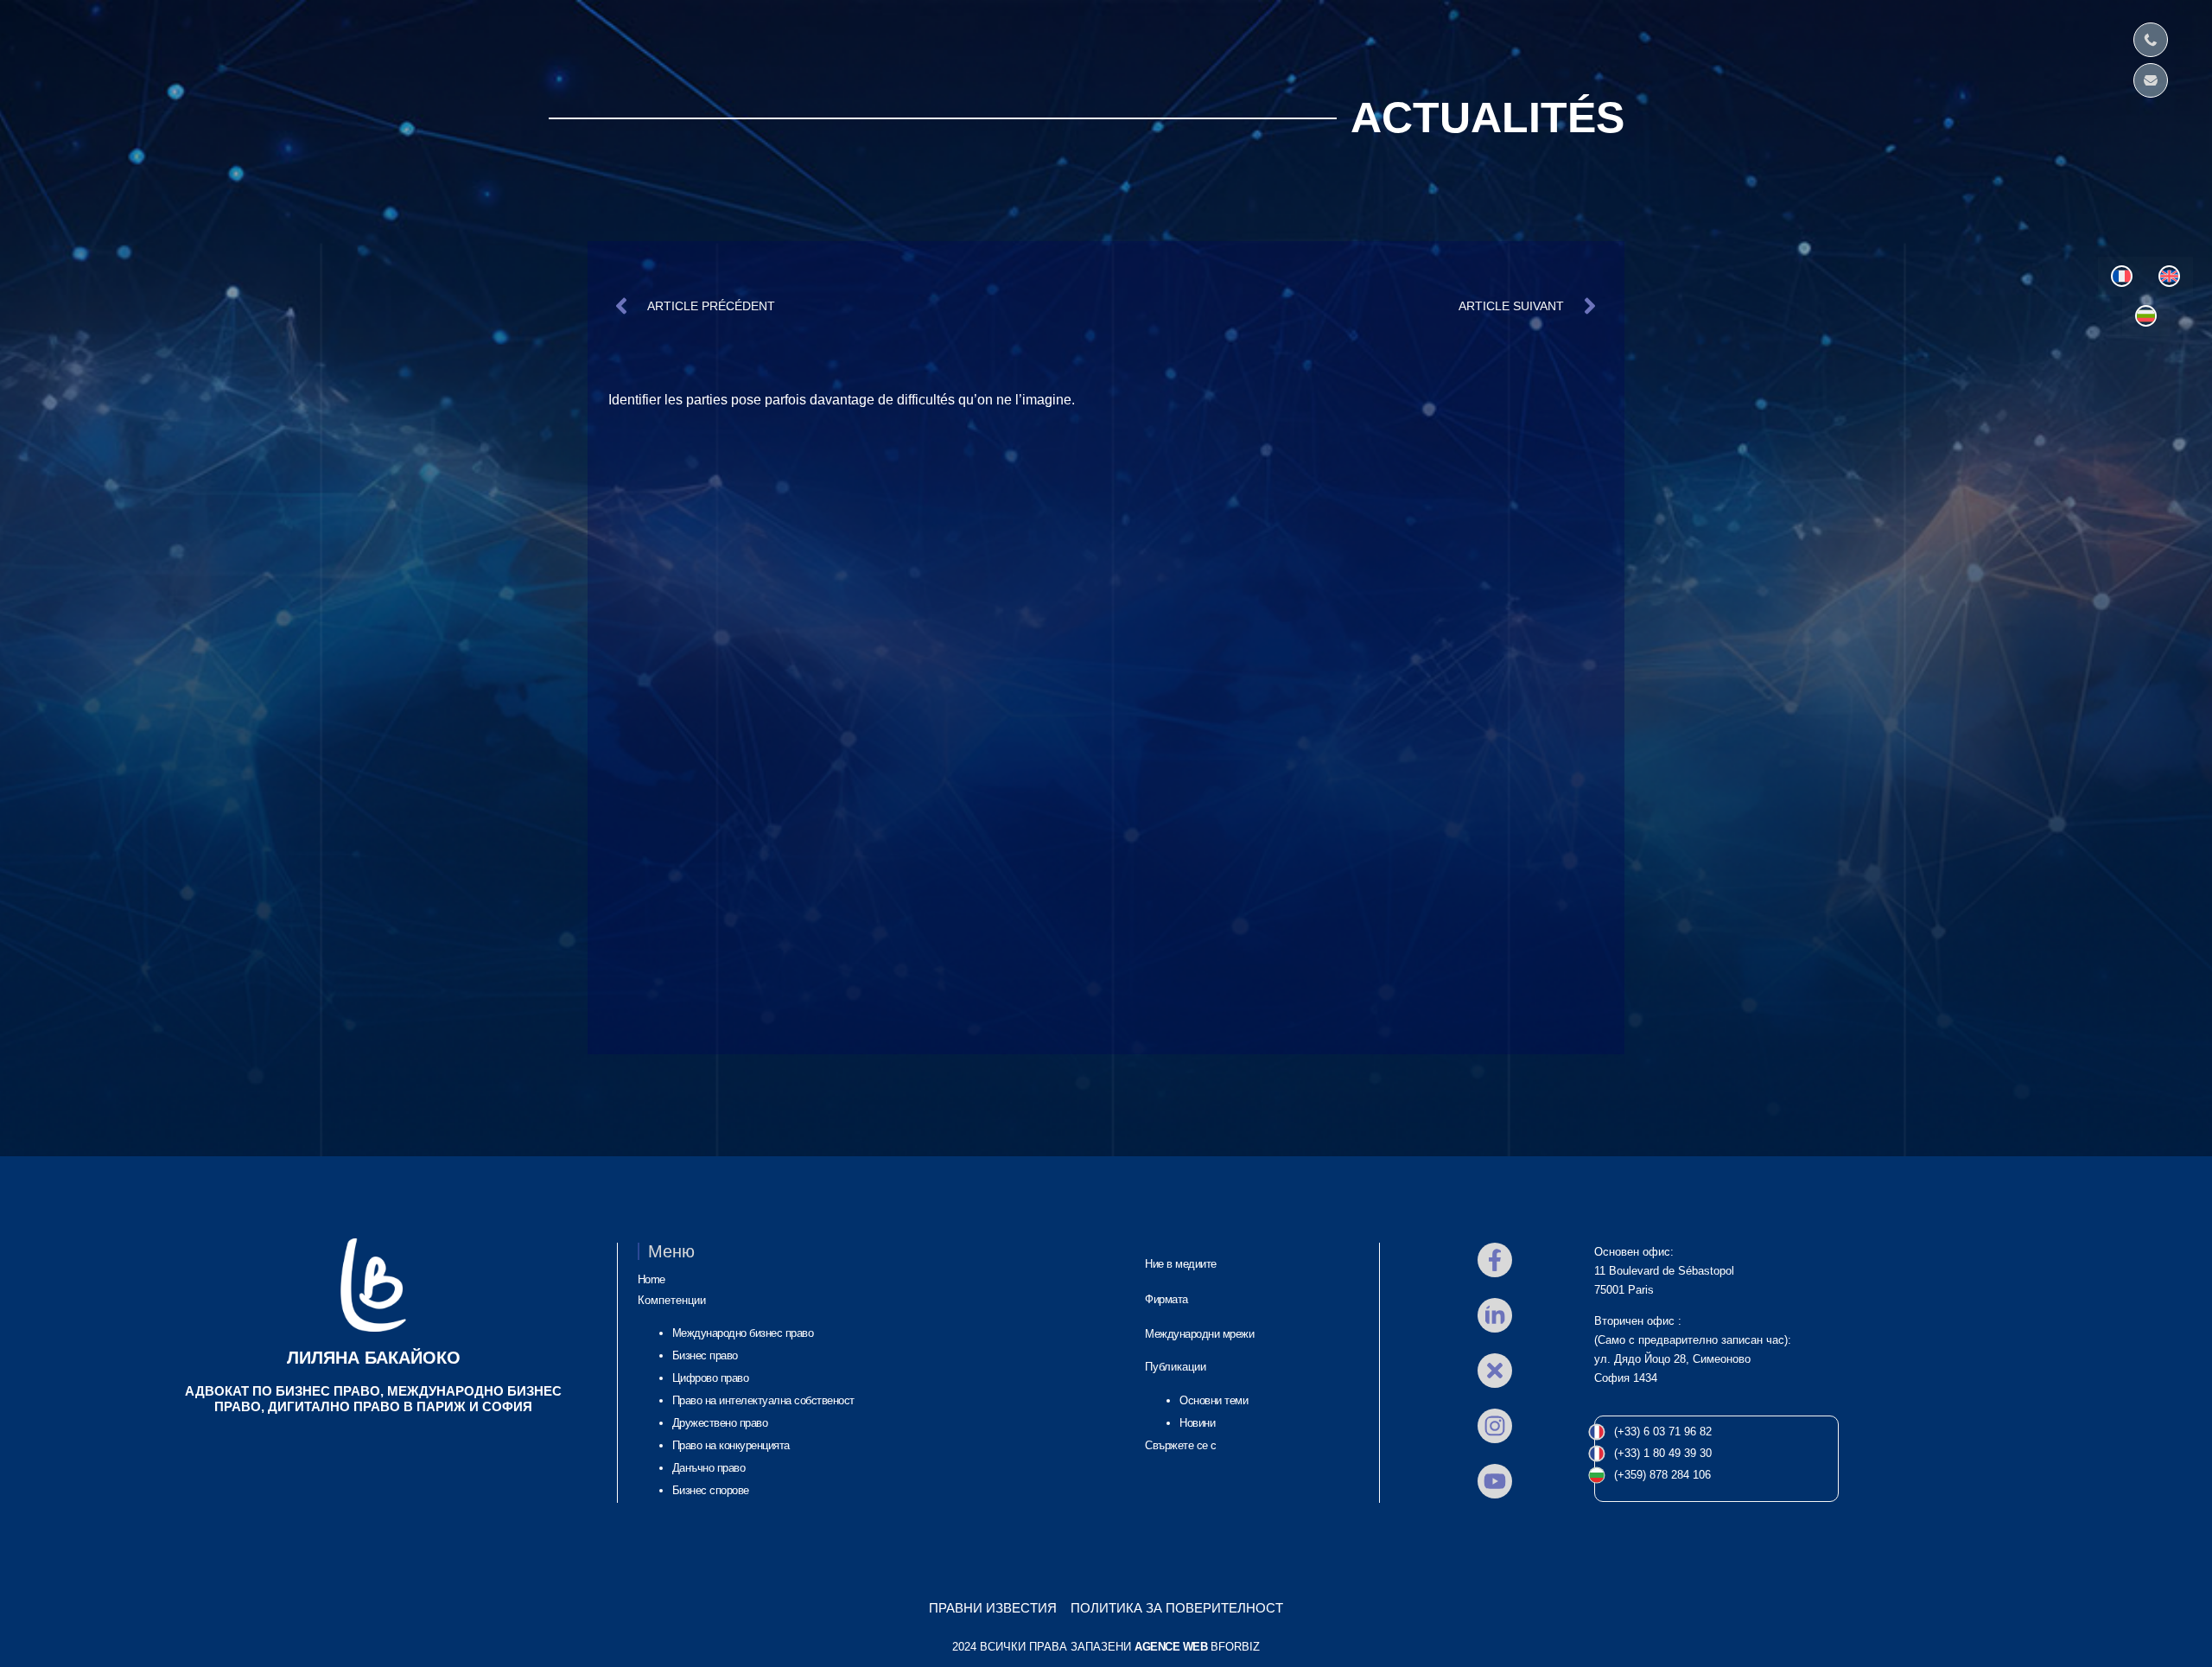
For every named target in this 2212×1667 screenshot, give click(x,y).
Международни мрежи (1199, 1334)
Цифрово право (711, 1378)
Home (652, 1279)
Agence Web (1171, 1647)
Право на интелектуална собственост (763, 1400)
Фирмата (1166, 1299)
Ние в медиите (1181, 1264)
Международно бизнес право (743, 1333)
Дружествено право (720, 1423)
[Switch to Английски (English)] (2169, 277)
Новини (1197, 1423)
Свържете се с (1181, 1445)
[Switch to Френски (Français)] (2122, 277)
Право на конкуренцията (731, 1445)
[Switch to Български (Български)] (2146, 316)
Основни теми (1214, 1400)
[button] (60, 39)
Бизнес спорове (711, 1490)
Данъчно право (709, 1468)
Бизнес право (705, 1355)
